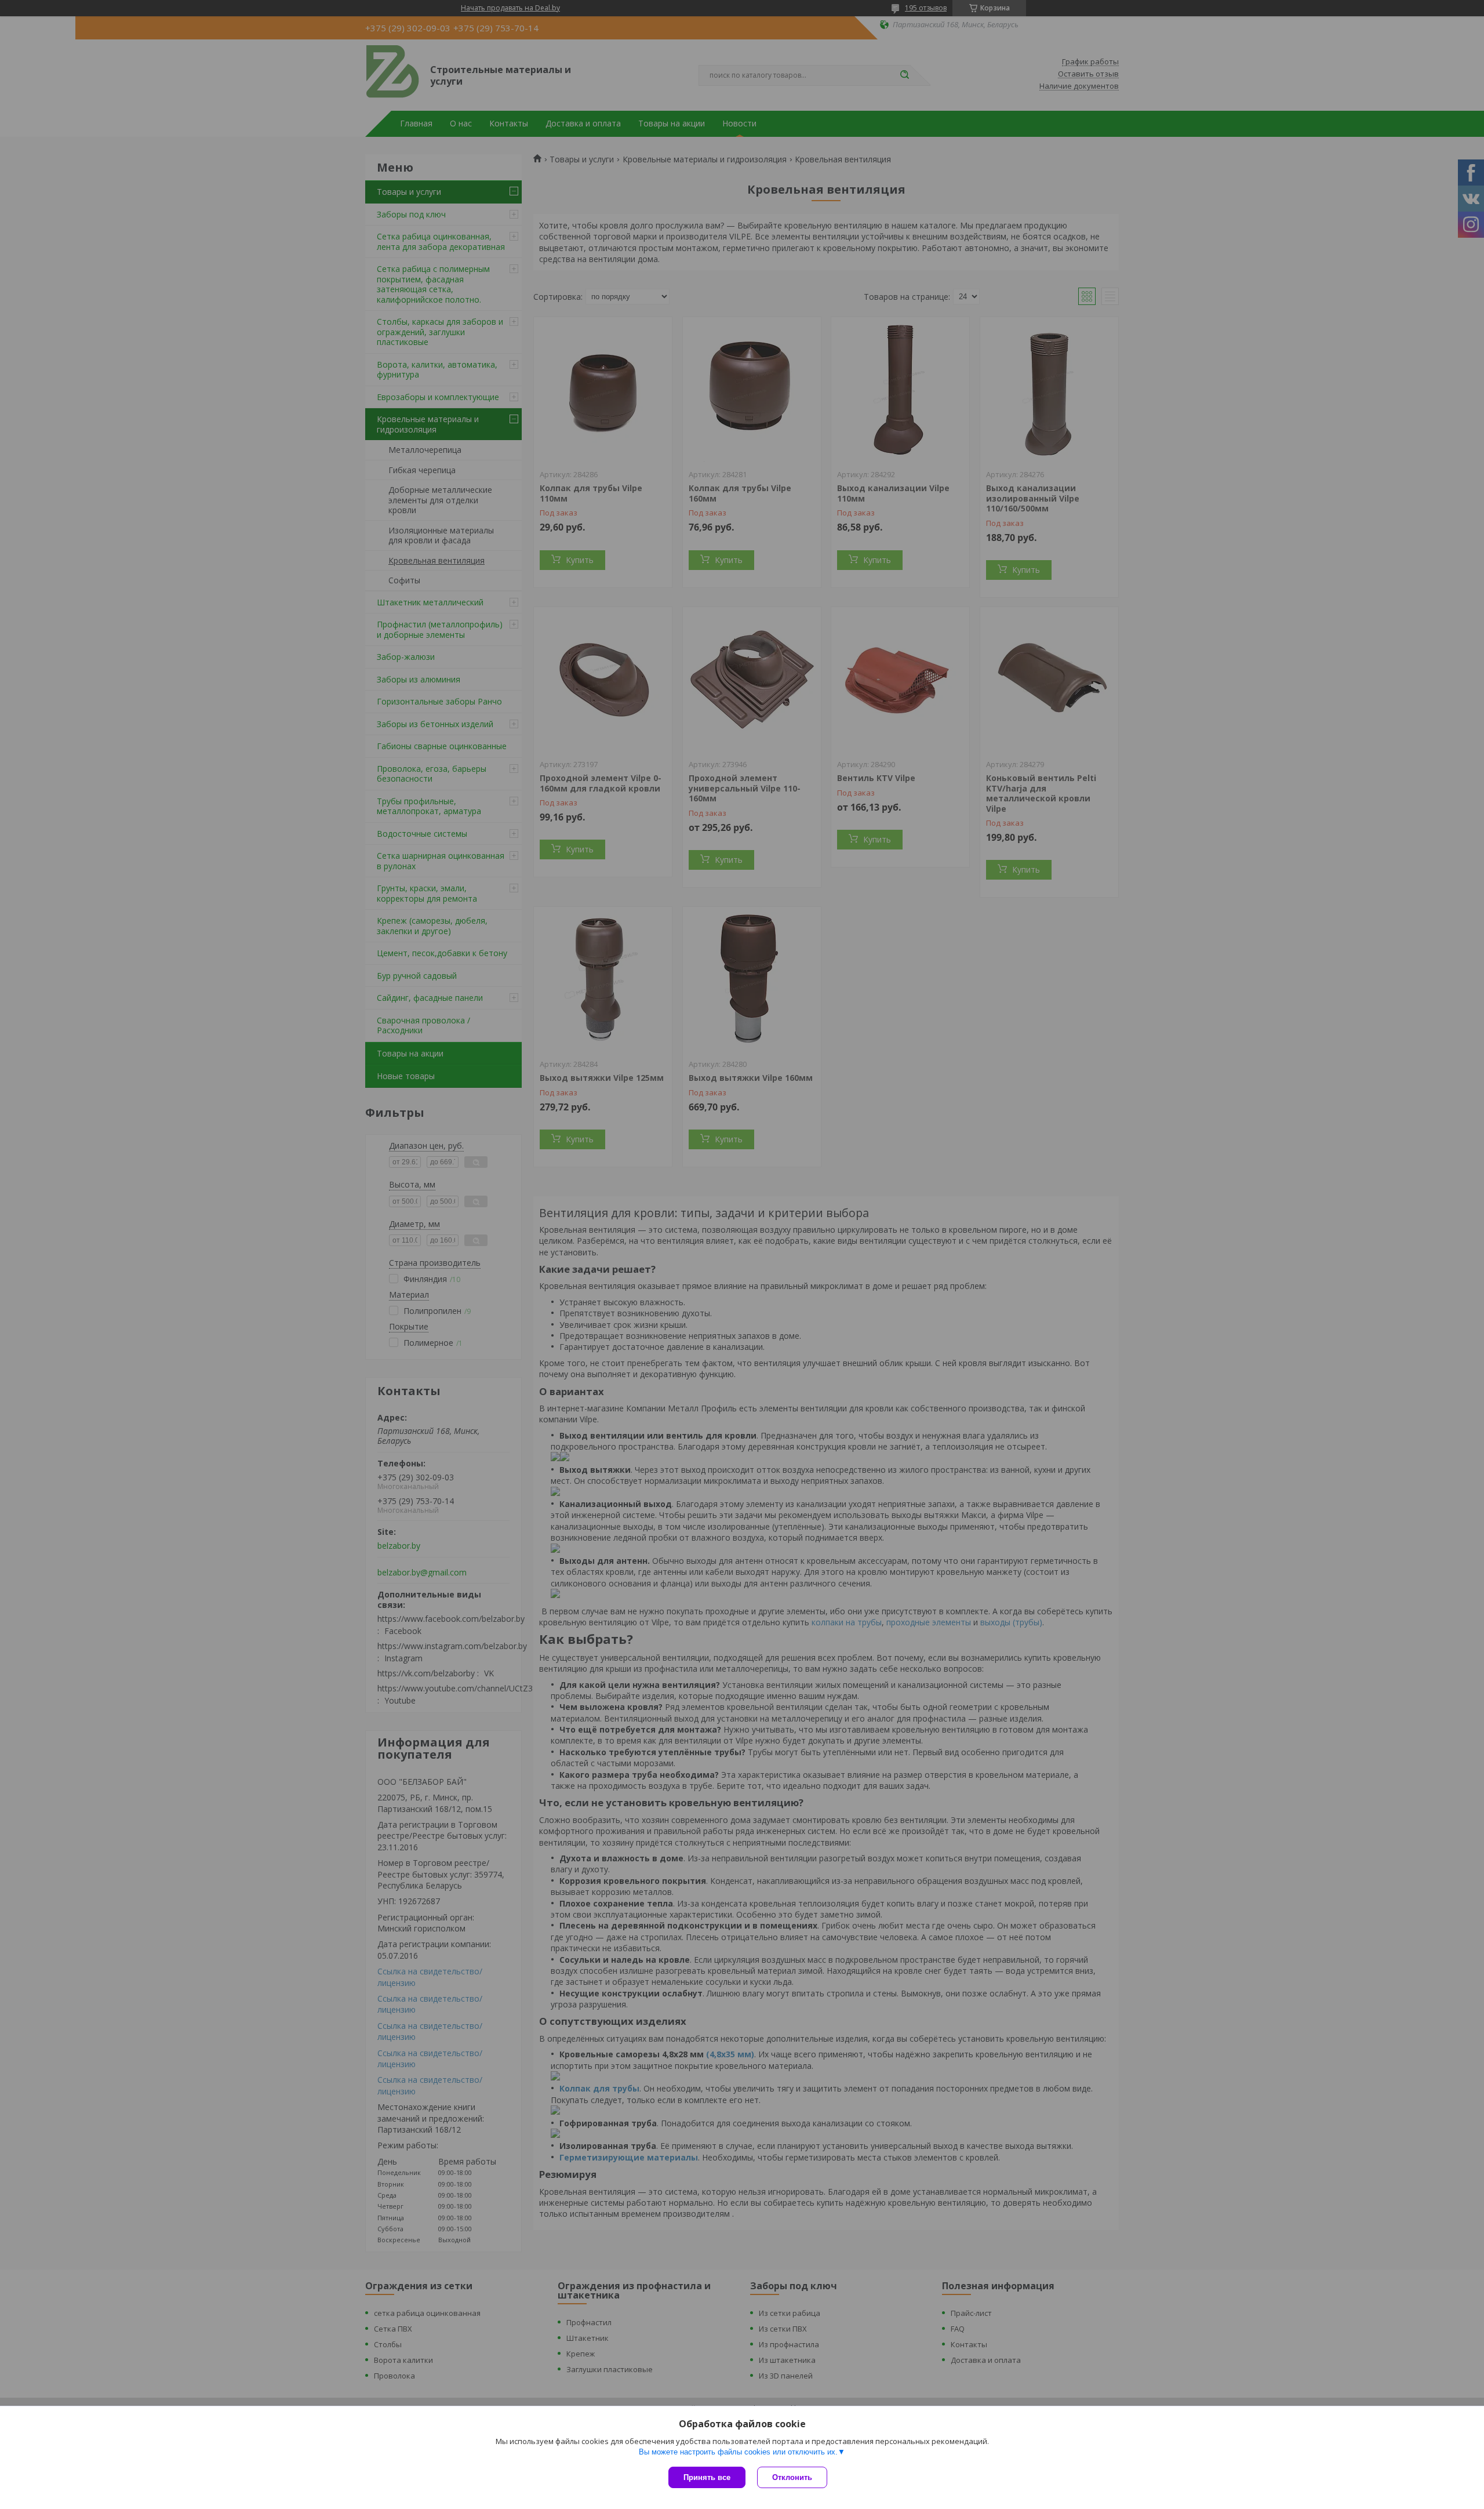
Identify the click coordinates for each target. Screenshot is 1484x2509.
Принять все (707, 2477)
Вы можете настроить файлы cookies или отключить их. (738, 2452)
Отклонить (792, 2477)
